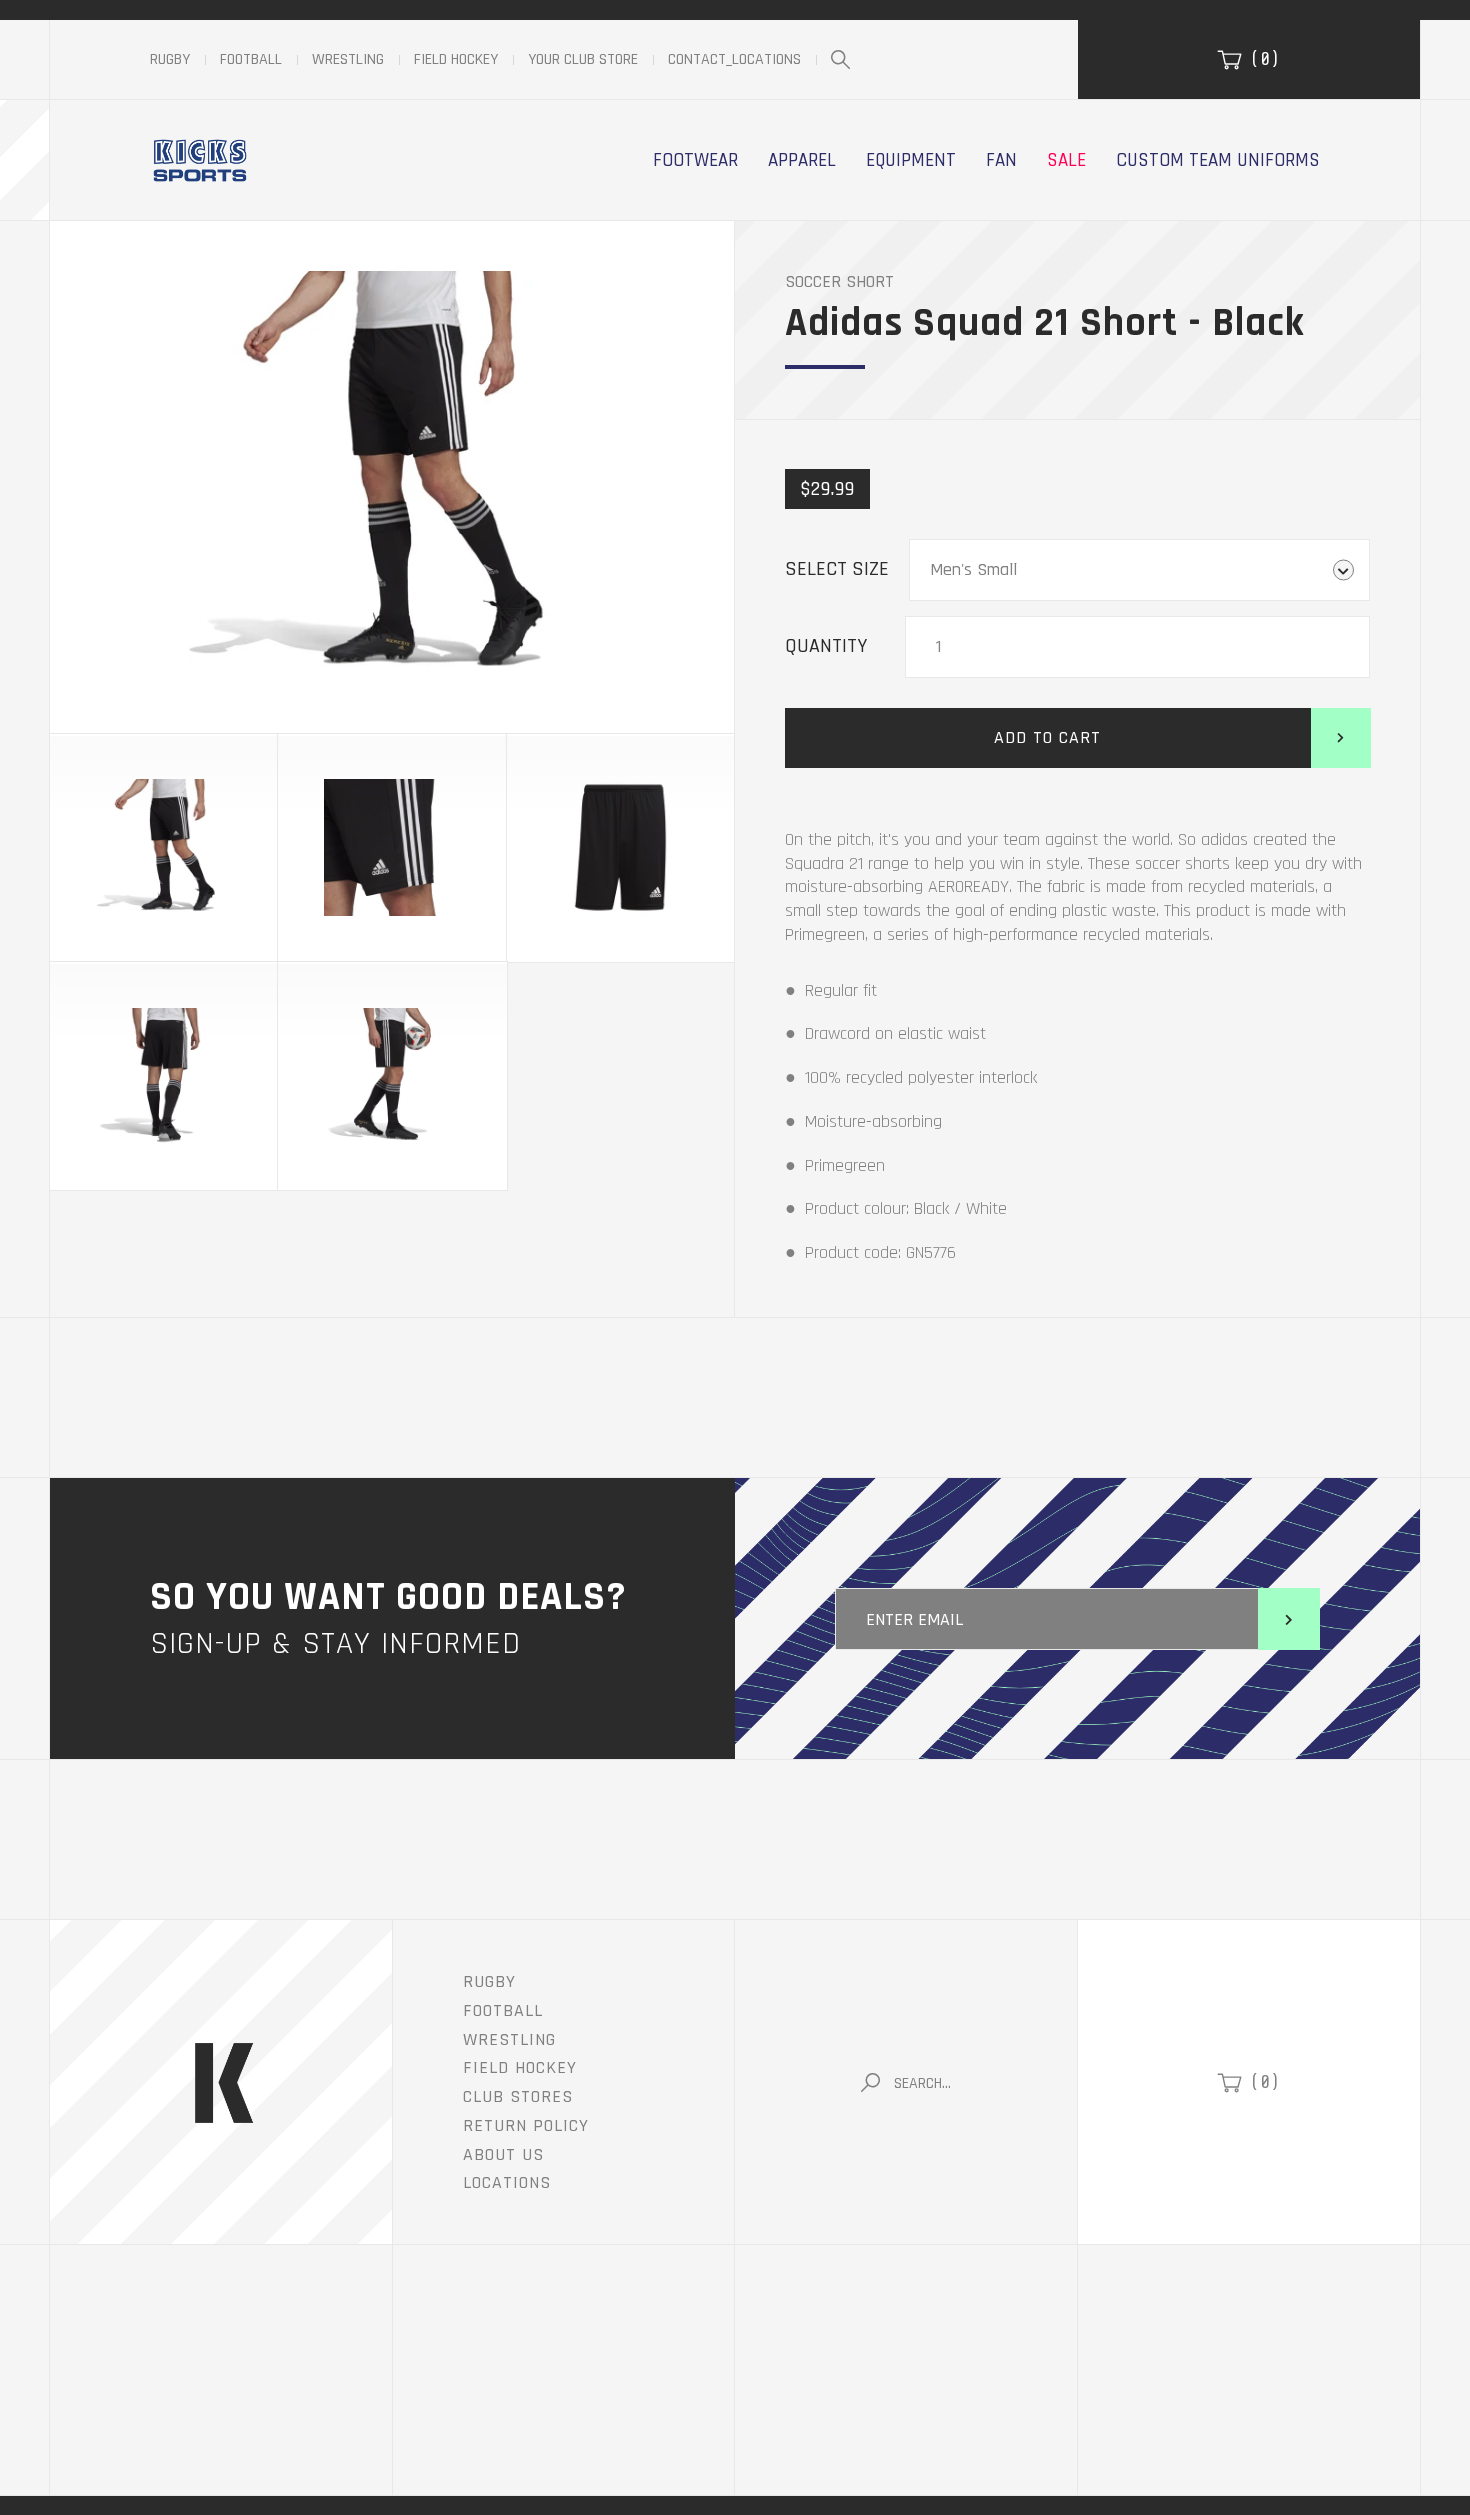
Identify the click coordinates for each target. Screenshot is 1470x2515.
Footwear (695, 160)
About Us (503, 2154)
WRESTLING (509, 2039)
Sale (1066, 160)
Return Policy (526, 2125)
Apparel (802, 160)
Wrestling (348, 59)
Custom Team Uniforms (1218, 160)
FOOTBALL (503, 2010)
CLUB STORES (518, 2096)
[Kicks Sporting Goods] (200, 159)
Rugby (170, 59)
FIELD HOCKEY (520, 2067)
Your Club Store (583, 59)
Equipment (911, 160)
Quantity (826, 646)
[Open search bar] (840, 60)
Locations (507, 2182)
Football (251, 59)
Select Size (837, 569)
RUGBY (489, 1981)
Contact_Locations (734, 59)
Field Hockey (456, 59)
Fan (1001, 160)
